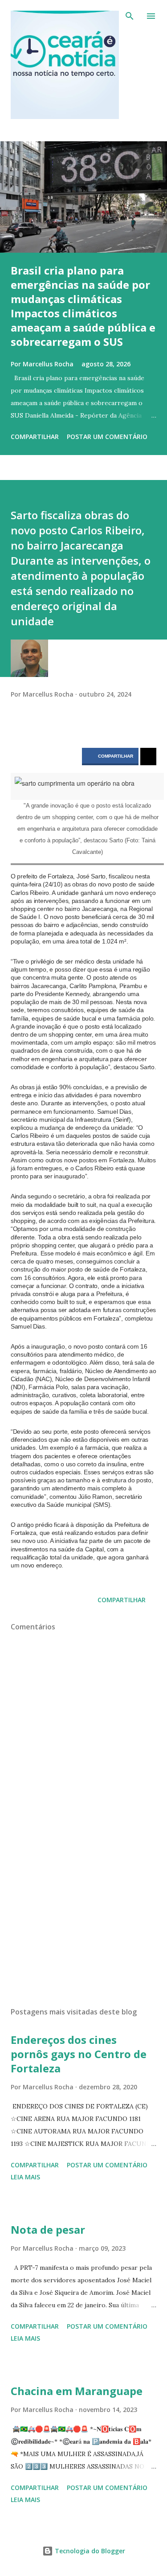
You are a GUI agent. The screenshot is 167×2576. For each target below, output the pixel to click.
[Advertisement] (83, 1923)
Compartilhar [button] (35, 437)
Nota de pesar (48, 2229)
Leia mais (25, 2177)
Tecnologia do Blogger (89, 2551)
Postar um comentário (107, 437)
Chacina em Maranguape (77, 2391)
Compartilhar (116, 756)
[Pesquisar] (130, 16)
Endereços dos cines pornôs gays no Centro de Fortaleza (79, 2054)
